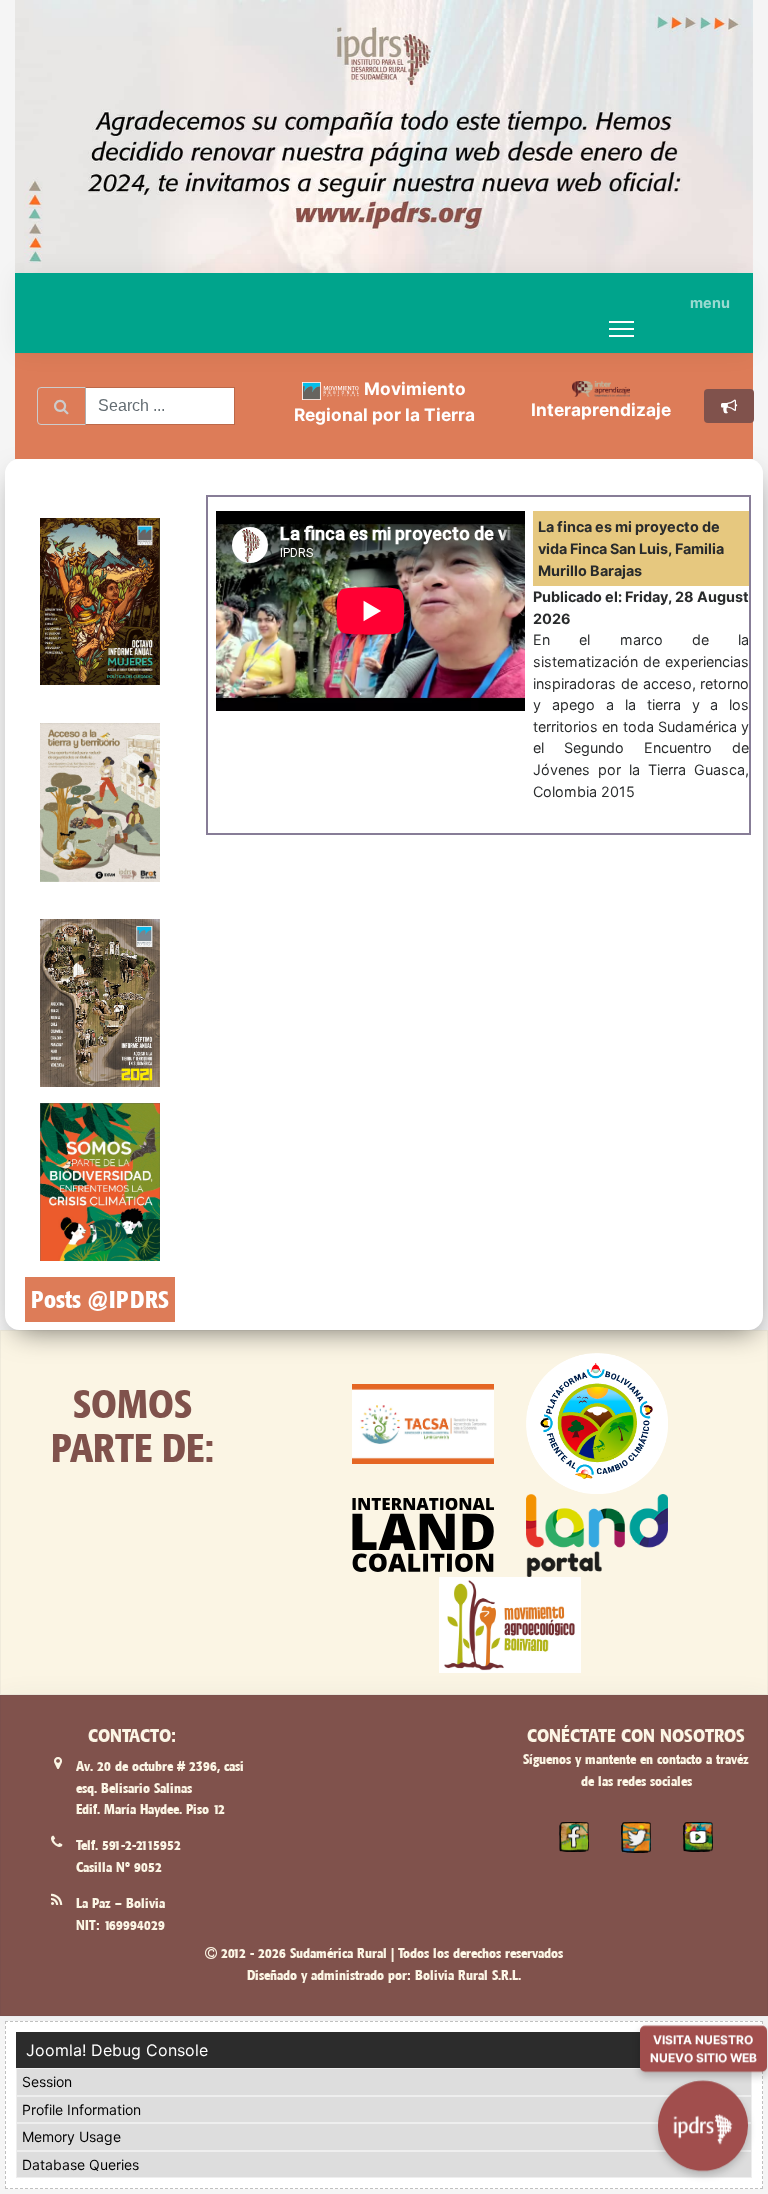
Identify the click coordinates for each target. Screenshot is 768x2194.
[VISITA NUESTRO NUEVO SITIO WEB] (703, 2115)
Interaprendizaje (601, 409)
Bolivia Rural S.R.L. (468, 1975)
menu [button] (710, 302)
